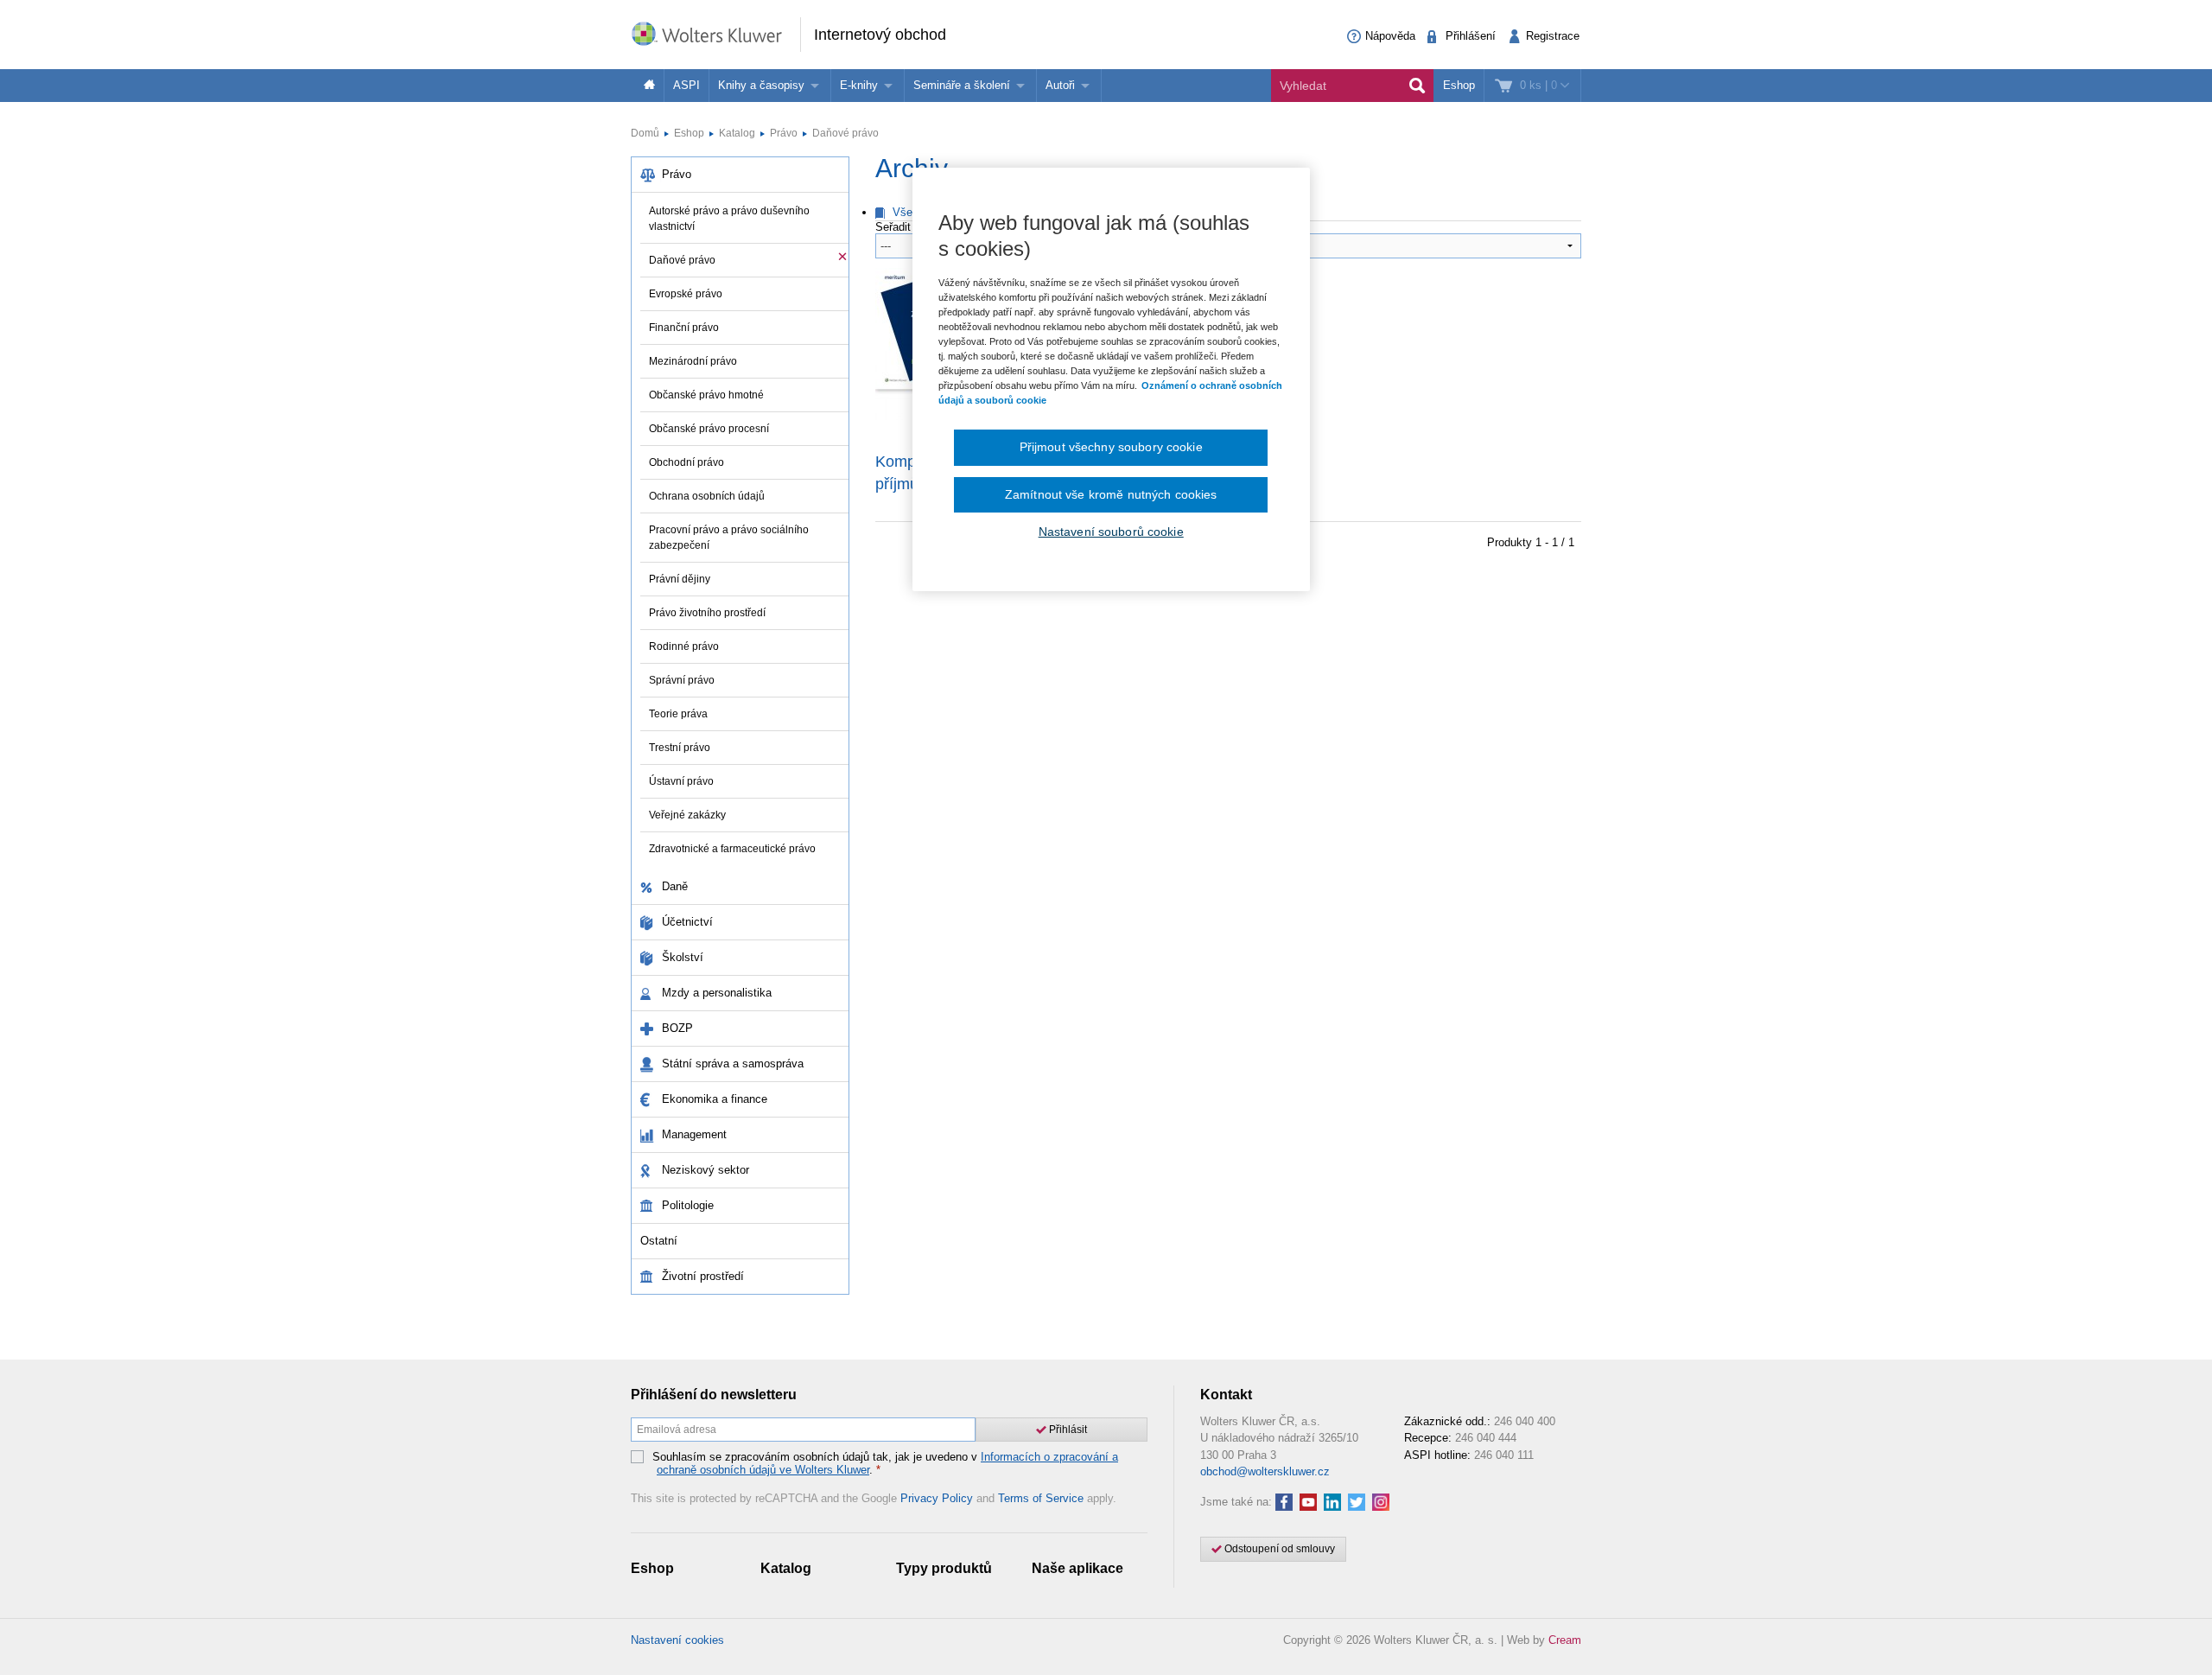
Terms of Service (1041, 1498)
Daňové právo (845, 133)
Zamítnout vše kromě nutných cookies (1111, 494)
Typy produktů (944, 1568)
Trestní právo (680, 748)
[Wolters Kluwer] (715, 33)
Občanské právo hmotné (706, 395)
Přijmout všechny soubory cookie (1111, 447)
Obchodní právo (686, 462)
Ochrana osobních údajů (707, 496)
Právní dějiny (680, 579)
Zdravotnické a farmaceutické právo (732, 849)
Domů (645, 133)
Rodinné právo (684, 646)
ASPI (686, 85)
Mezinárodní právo (693, 361)
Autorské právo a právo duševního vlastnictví (729, 219)
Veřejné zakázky (687, 815)
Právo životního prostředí (707, 613)
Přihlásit (1067, 1430)
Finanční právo (684, 328)
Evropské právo (686, 294)
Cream (1565, 1640)
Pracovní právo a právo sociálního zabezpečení (729, 538)
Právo (784, 133)
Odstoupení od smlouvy (1278, 1549)
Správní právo (682, 680)
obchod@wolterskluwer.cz (1265, 1471)
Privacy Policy (937, 1498)
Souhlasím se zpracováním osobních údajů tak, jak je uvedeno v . (885, 1464)
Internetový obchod (880, 35)
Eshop (1459, 85)
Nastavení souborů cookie (1111, 532)
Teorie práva (678, 714)
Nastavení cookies (677, 1640)
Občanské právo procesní (709, 429)
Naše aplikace (1077, 1568)
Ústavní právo (681, 781)
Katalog (737, 133)
